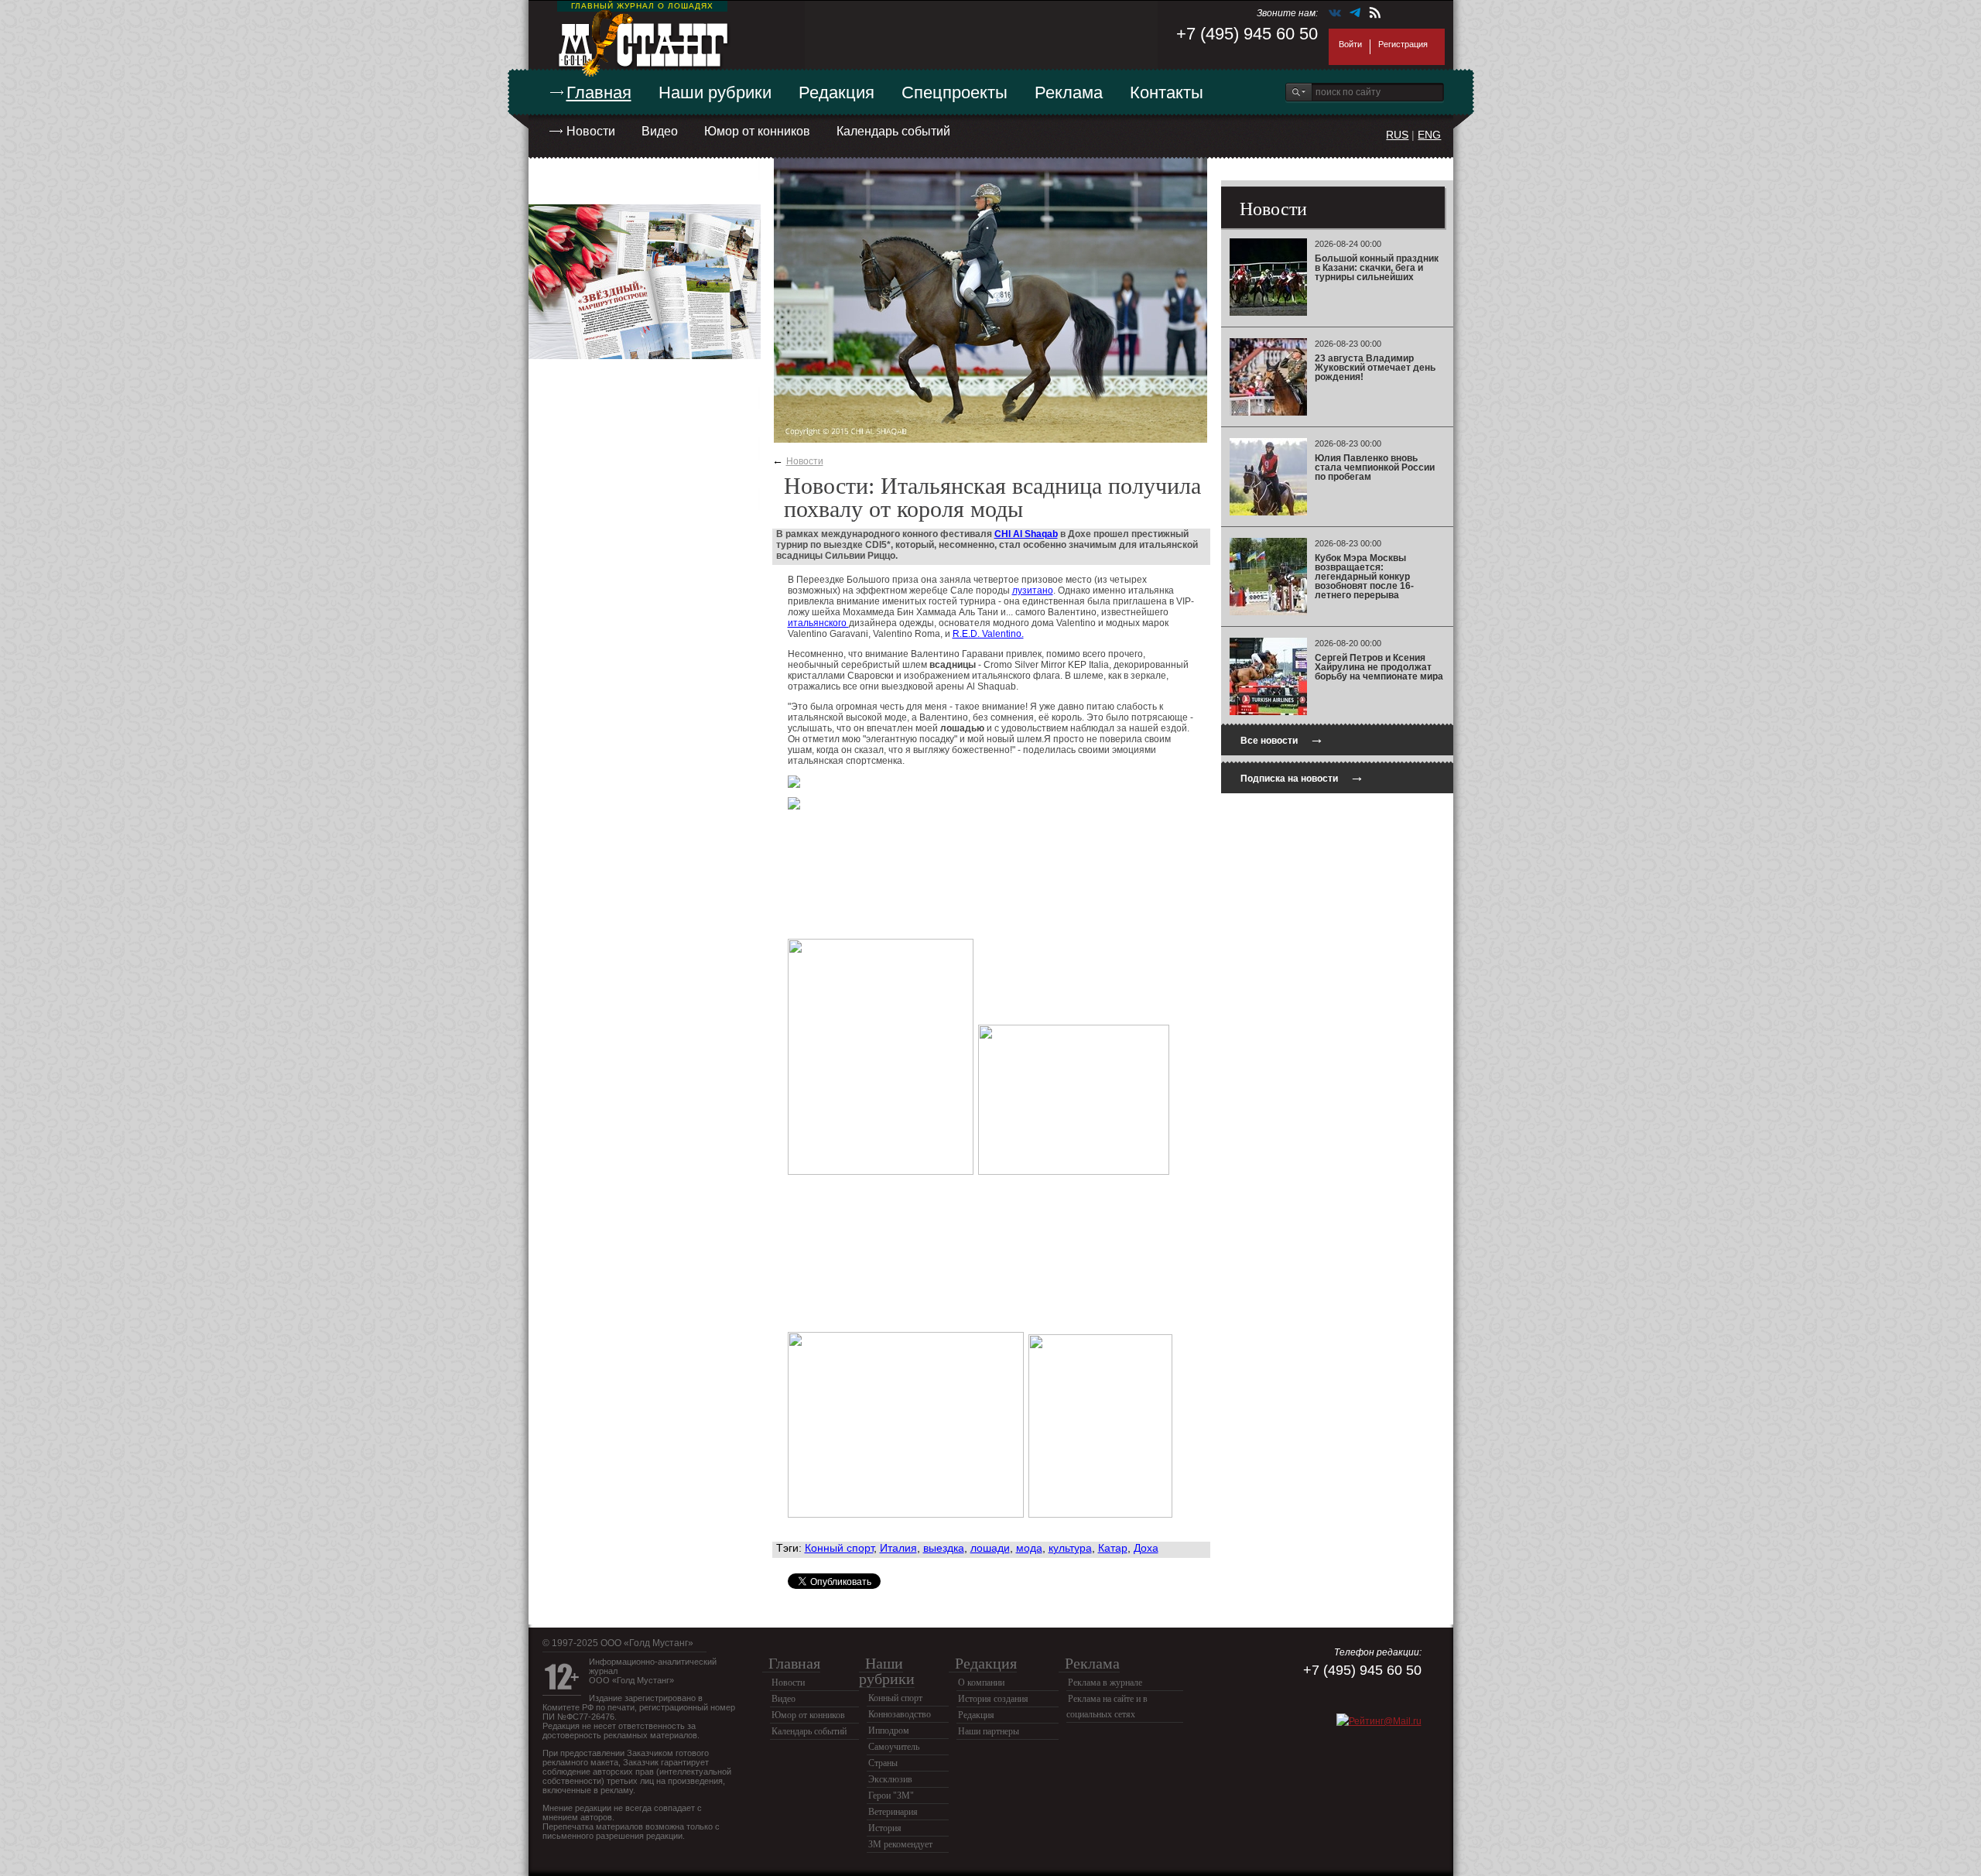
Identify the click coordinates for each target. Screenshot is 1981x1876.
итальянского (818, 623)
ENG (1429, 135)
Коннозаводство (900, 1714)
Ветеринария (893, 1812)
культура (1070, 1548)
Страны (883, 1763)
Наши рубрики (715, 92)
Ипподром (889, 1731)
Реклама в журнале (1105, 1683)
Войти (1350, 44)
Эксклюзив (890, 1779)
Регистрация (1403, 44)
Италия (898, 1548)
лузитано (1033, 591)
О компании (981, 1683)
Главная (599, 92)
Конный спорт (839, 1548)
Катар (1113, 1548)
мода (1029, 1548)
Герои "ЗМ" (891, 1796)
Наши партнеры (989, 1731)
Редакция (837, 92)
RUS (1397, 135)
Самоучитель (894, 1747)
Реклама (1069, 92)
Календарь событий (893, 131)
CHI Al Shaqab (1026, 534)
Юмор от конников (757, 131)
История (885, 1828)
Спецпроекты (955, 92)
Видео (660, 131)
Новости (591, 131)
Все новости (1282, 739)
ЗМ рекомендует (900, 1844)
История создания (993, 1699)
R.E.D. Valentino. (988, 634)
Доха (1146, 1548)
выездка (944, 1548)
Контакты (1167, 92)
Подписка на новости (1302, 777)
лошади (990, 1548)
